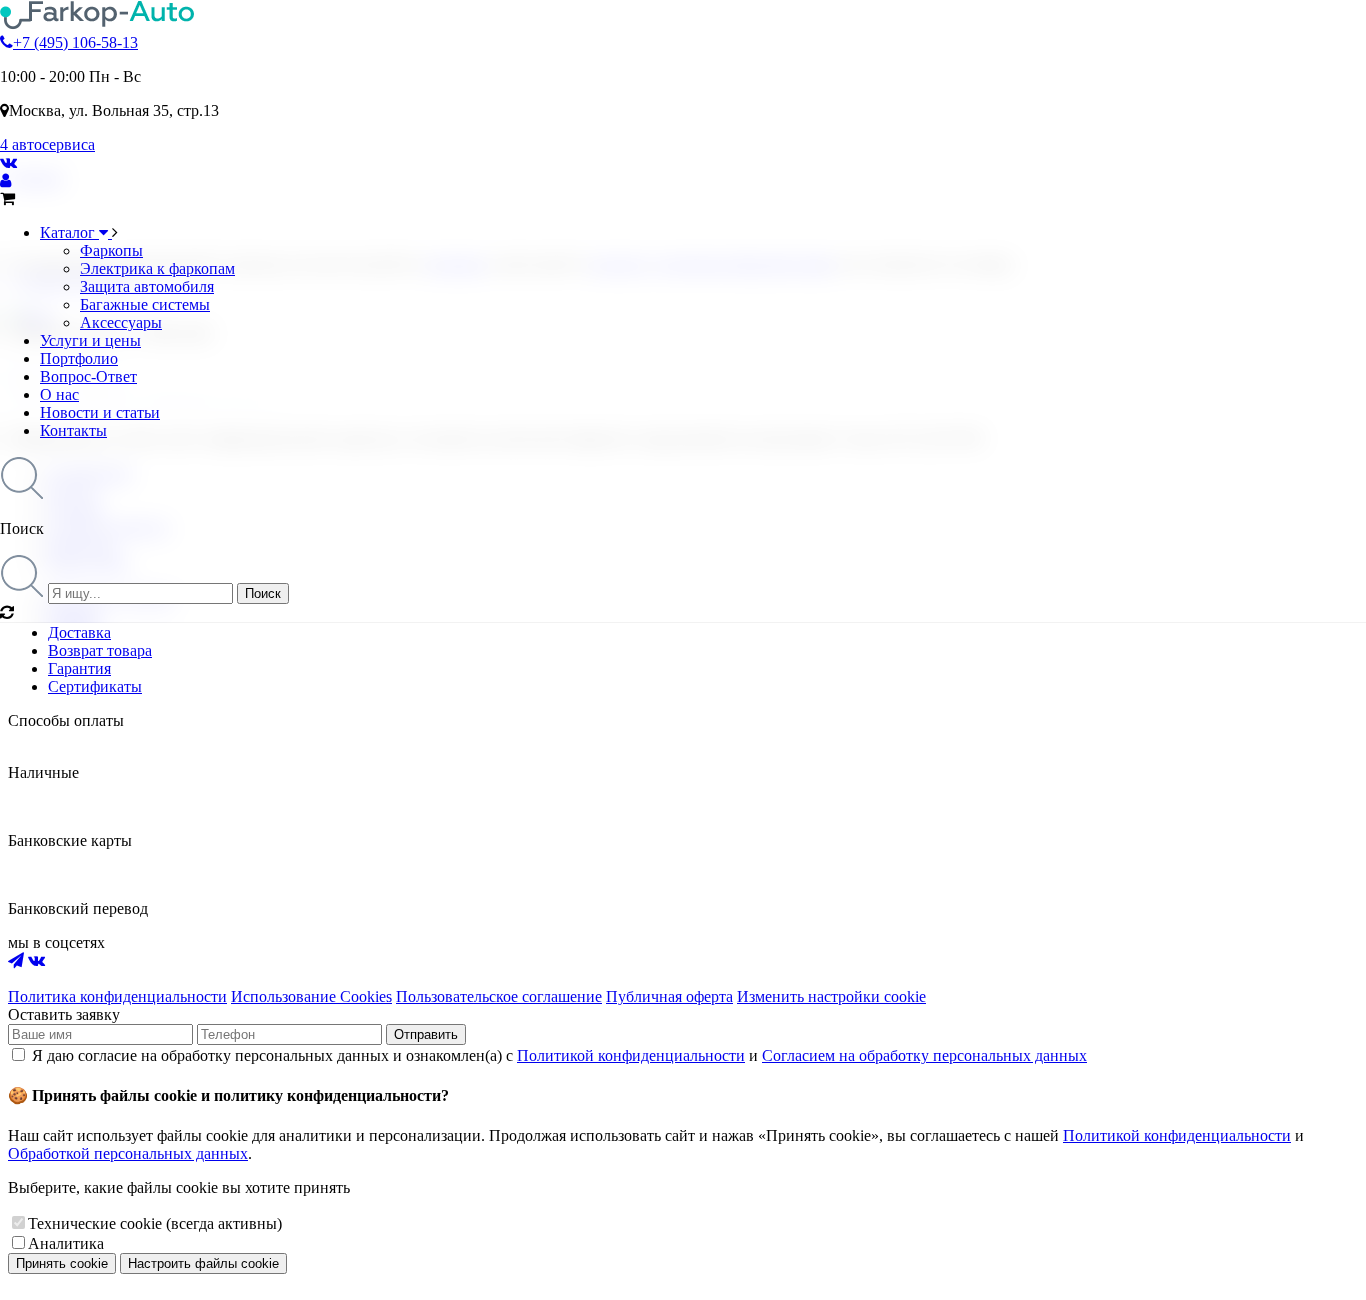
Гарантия (79, 668)
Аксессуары (121, 322)
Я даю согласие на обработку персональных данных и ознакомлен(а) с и (559, 1055)
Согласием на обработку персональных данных (924, 1055)
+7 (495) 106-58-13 (75, 42)
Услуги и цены (90, 340)
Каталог (69, 232)
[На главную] (97, 24)
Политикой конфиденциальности (631, 1055)
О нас (59, 394)
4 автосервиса (47, 144)
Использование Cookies (311, 996)
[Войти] (5, 180)
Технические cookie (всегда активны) (155, 1223)
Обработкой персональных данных (128, 1153)
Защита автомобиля (147, 286)
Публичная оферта (669, 996)
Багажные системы (145, 304)
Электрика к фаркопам (157, 268)
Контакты (73, 430)
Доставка (79, 632)
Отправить (426, 1034)
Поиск (263, 593)
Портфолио (79, 358)
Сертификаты (95, 686)
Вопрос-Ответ (88, 376)
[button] (683, 497)
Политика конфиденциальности (117, 996)
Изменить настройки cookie (831, 996)
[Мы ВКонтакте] (8, 162)
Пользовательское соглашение (499, 996)
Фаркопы (111, 250)
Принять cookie (62, 1263)
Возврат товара (100, 650)
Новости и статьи (100, 412)
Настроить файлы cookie (203, 1263)
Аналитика (66, 1243)
